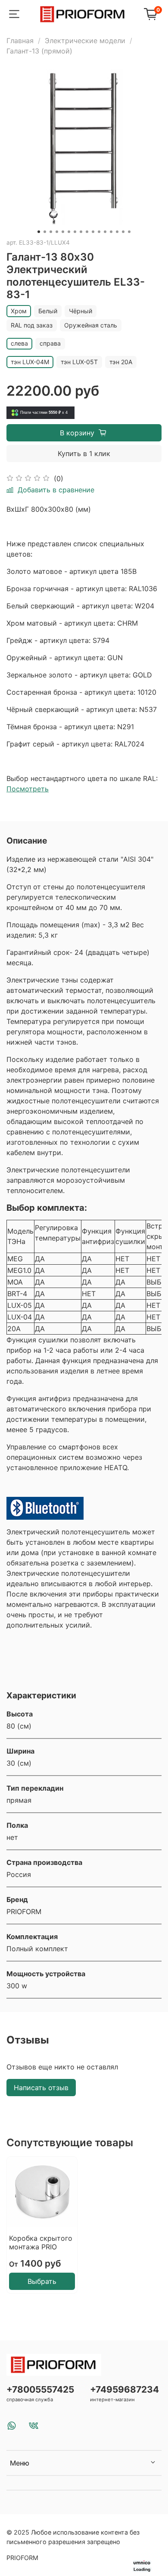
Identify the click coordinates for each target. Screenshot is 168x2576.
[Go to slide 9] (87, 232)
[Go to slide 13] (111, 232)
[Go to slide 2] (45, 232)
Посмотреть (28, 789)
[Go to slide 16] (129, 232)
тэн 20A (121, 362)
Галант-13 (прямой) (39, 51)
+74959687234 (124, 2389)
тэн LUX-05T (79, 362)
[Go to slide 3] (51, 232)
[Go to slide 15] (123, 232)
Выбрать (42, 2281)
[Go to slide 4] (57, 232)
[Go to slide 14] (117, 232)
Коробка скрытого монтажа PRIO (41, 2242)
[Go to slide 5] (63, 232)
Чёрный (81, 311)
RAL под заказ (32, 325)
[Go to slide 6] (69, 232)
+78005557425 (40, 2389)
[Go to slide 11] (99, 232)
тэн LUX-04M (30, 362)
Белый (48, 311)
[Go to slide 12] (105, 232)
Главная (20, 41)
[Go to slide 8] (81, 232)
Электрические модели (85, 41)
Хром (19, 311)
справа (50, 343)
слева (19, 343)
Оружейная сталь (91, 325)
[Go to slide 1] (39, 232)
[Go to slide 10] (93, 232)
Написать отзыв (41, 2088)
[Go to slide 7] (75, 232)
